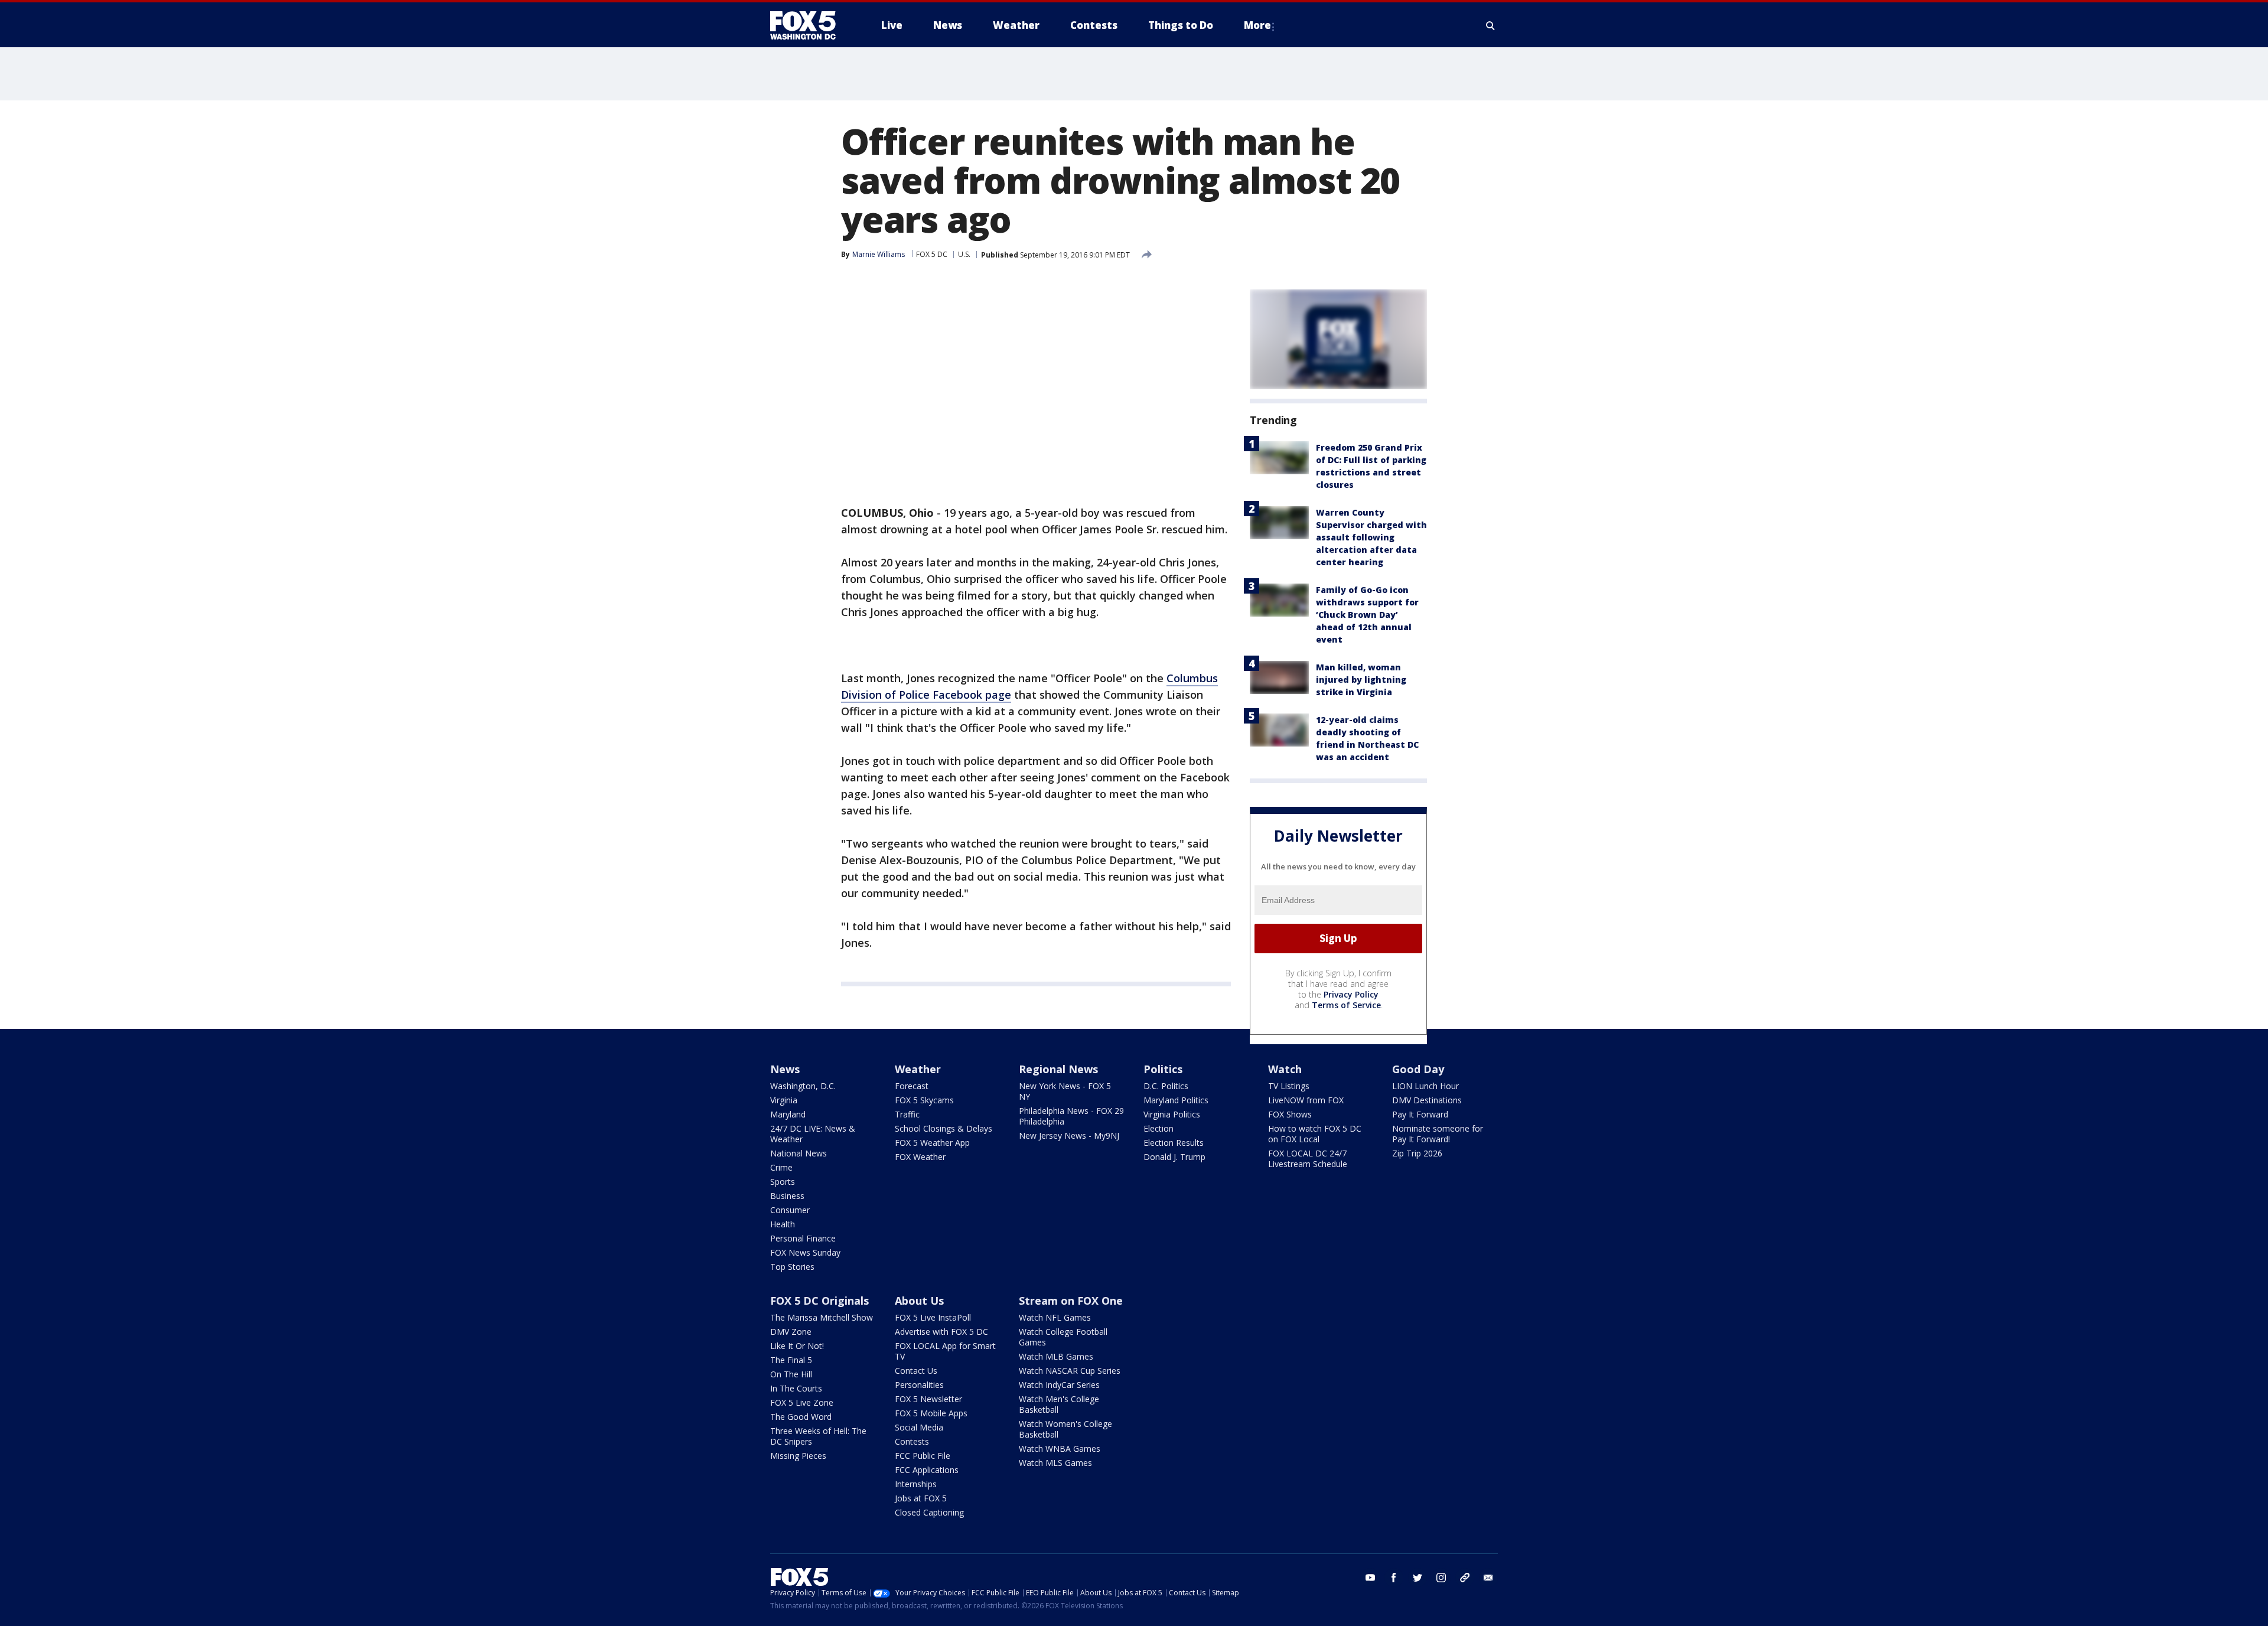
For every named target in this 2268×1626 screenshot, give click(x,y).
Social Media (919, 1427)
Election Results (1174, 1143)
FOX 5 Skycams (924, 1100)
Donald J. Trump (1174, 1157)
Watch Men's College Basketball (1059, 1404)
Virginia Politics (1172, 1114)
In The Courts (796, 1388)
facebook (1394, 1578)
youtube (1370, 1578)
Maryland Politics (1176, 1100)
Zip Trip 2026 (1417, 1153)
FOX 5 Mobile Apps (931, 1413)
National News (799, 1153)
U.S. (964, 254)
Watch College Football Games (1063, 1337)
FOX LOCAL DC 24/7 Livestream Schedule (1308, 1159)
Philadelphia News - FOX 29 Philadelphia (1071, 1116)
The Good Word (801, 1417)
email (1488, 1578)
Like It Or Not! (797, 1346)
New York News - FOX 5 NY (1065, 1091)
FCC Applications (927, 1470)
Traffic (907, 1114)
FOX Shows (1290, 1114)
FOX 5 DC (932, 254)
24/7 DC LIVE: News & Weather (813, 1134)
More (1257, 25)
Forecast (912, 1086)
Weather (918, 1069)
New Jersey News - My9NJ (1069, 1135)
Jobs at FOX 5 (921, 1498)
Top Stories (792, 1267)
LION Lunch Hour (1425, 1086)
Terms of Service (1346, 1005)
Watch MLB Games (1056, 1356)
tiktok (1465, 1578)
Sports (783, 1182)
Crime (781, 1167)
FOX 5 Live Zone (802, 1402)
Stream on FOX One (1071, 1301)
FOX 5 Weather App (932, 1143)
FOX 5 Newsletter (928, 1399)
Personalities (919, 1385)
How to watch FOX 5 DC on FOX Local (1315, 1134)
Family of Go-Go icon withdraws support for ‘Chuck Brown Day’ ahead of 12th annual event (1367, 615)
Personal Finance (803, 1238)
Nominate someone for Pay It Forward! (1438, 1134)
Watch (1285, 1069)
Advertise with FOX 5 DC (941, 1332)
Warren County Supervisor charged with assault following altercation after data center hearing (1371, 537)
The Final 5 (791, 1360)
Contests (912, 1441)
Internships (916, 1484)
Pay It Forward (1420, 1114)
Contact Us (916, 1371)
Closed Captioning (929, 1512)
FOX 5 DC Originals (819, 1301)
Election (1159, 1128)
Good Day (1418, 1069)
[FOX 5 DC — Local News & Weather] (809, 25)
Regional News (1058, 1069)
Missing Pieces (798, 1456)
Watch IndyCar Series (1059, 1385)
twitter (1417, 1578)
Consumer (790, 1210)
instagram (1441, 1578)
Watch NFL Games (1055, 1317)
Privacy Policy (1351, 994)
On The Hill (791, 1374)
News (785, 1069)
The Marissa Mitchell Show (822, 1317)
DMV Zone (791, 1332)
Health (783, 1224)
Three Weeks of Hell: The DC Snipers (818, 1436)
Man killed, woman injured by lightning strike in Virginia (1361, 680)
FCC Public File (923, 1456)
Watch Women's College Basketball (1065, 1429)
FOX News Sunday (805, 1252)
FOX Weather (920, 1157)
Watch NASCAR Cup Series (1070, 1371)
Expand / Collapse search (1491, 25)
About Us (919, 1301)
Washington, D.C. (803, 1086)
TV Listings (1289, 1086)
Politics (1163, 1069)
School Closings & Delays (944, 1128)
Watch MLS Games (1055, 1463)
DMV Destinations (1427, 1100)
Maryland (788, 1114)
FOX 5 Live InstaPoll (933, 1317)
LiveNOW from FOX (1306, 1100)
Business (787, 1196)
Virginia (784, 1100)
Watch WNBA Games (1060, 1449)
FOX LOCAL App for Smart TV (945, 1351)
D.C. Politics (1166, 1086)
